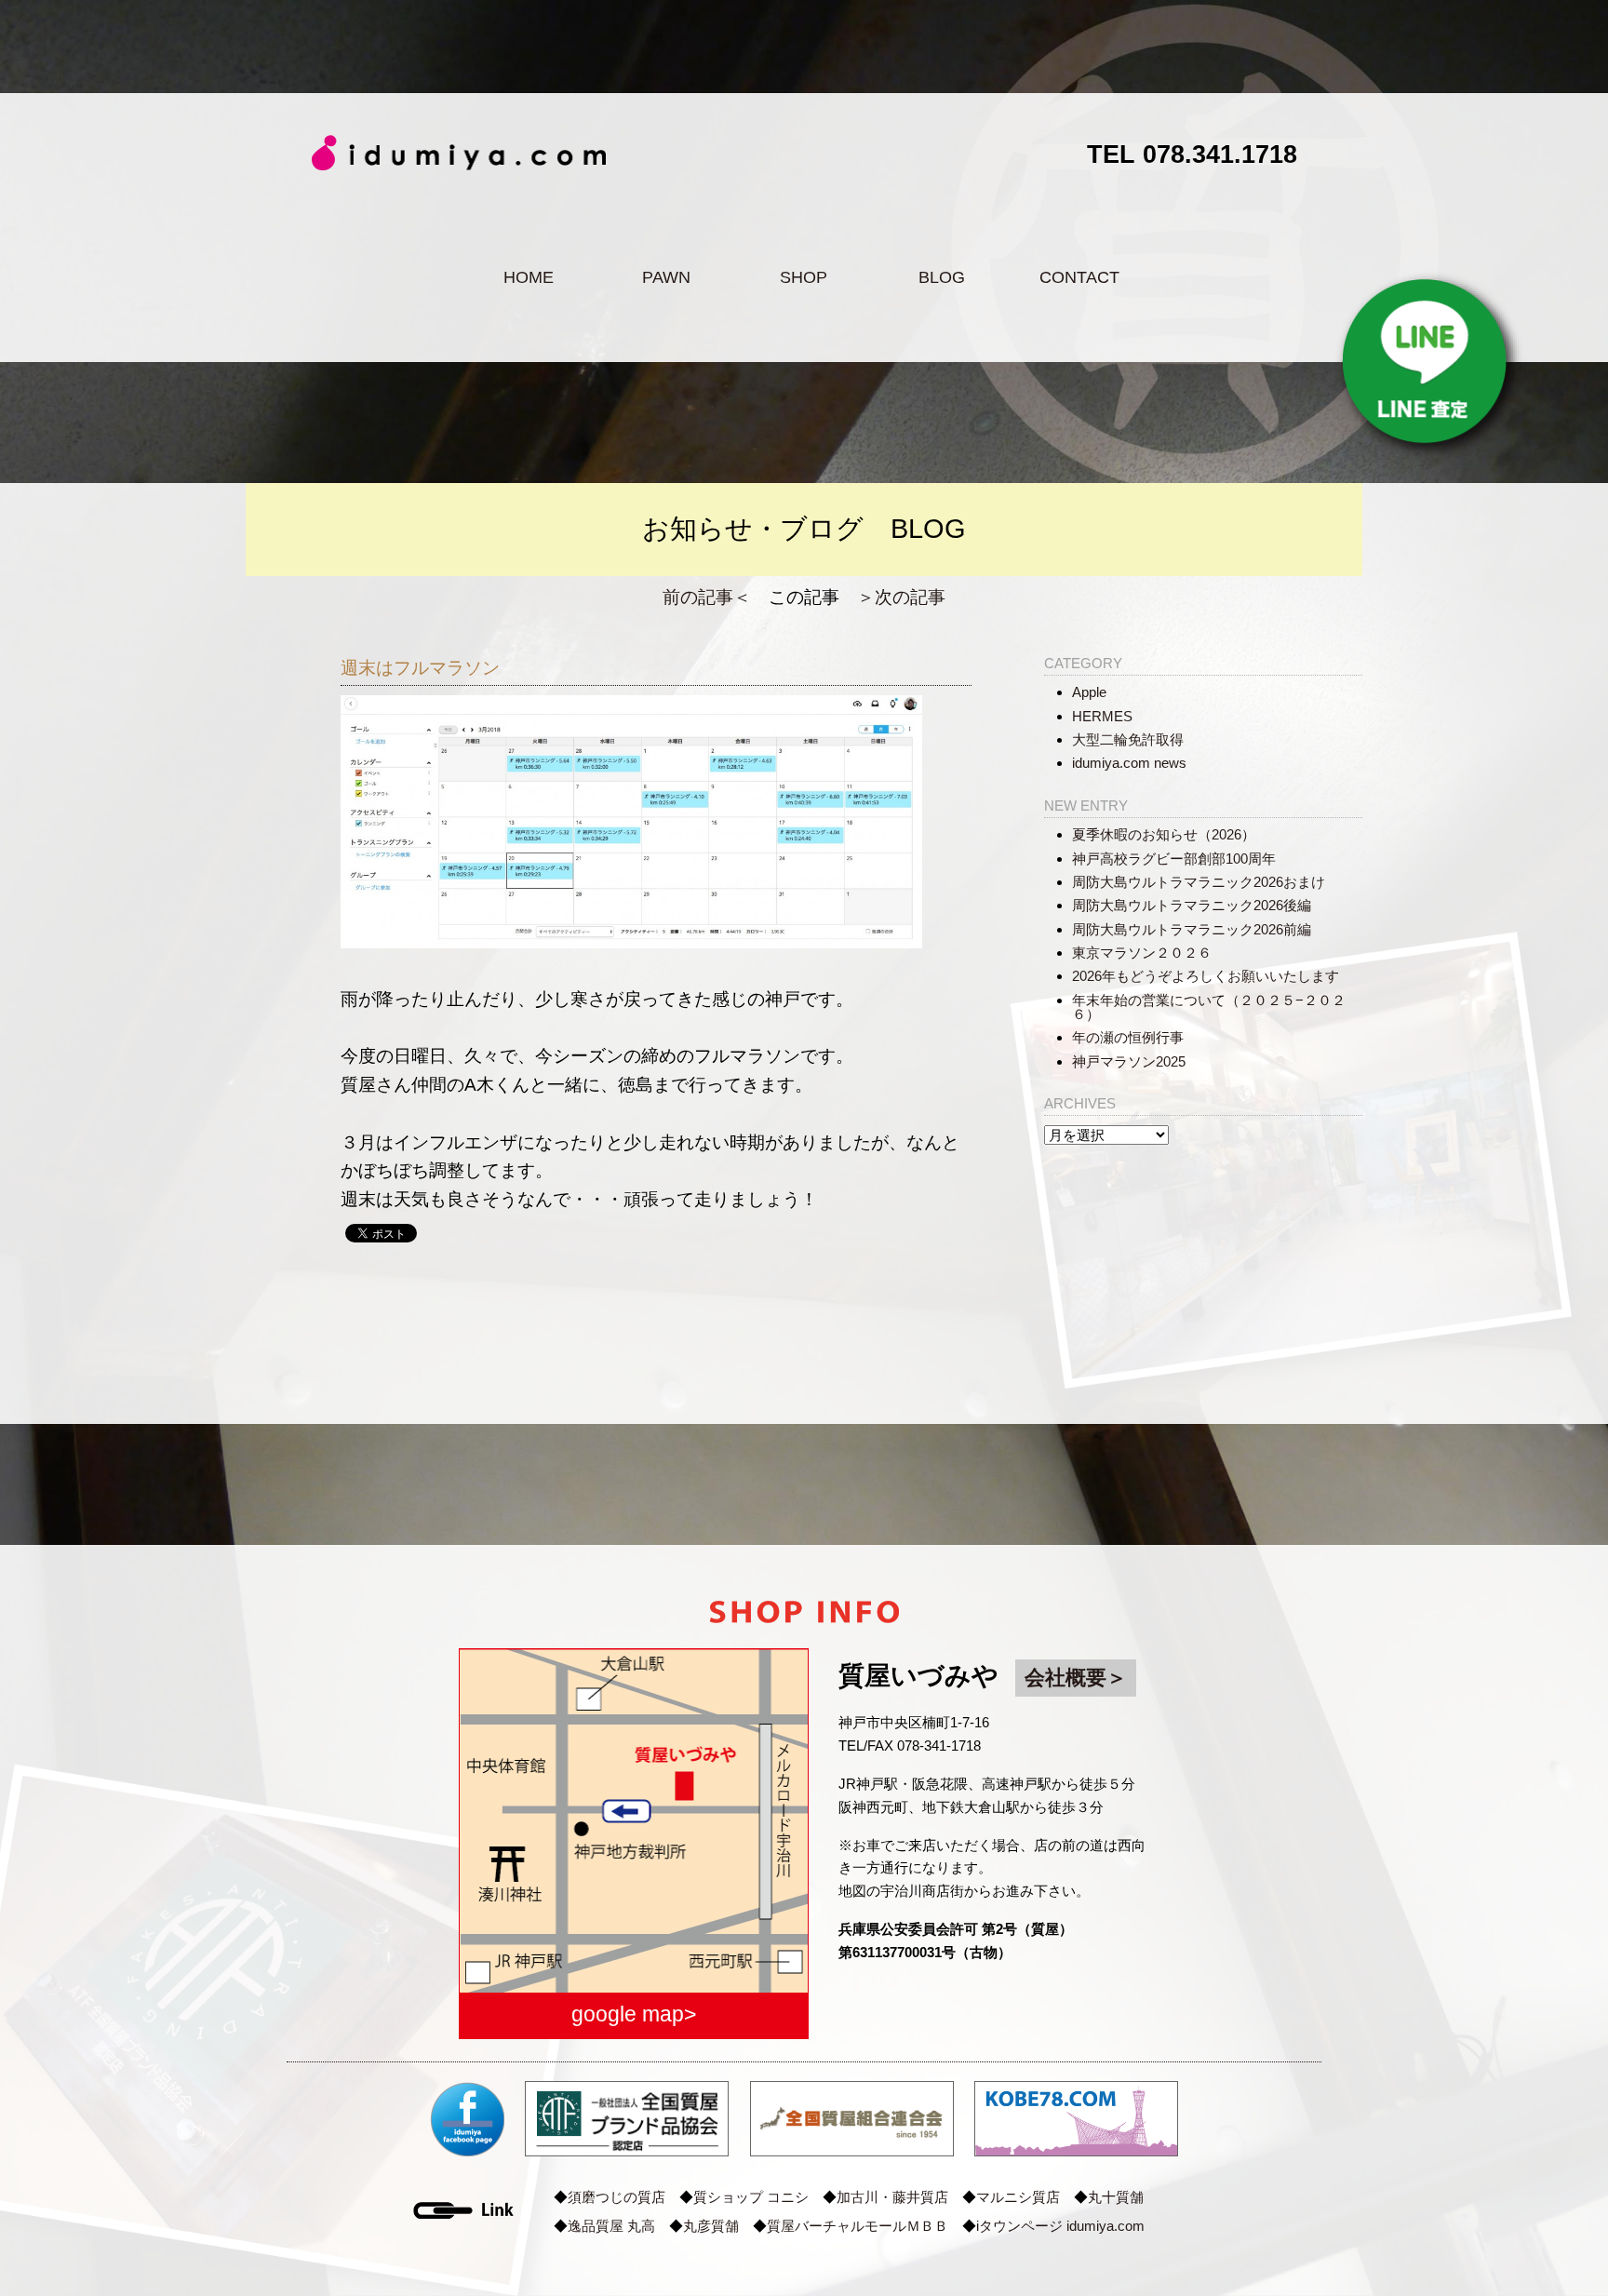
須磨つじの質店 (616, 2197)
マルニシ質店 (1018, 2197)
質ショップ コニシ (751, 2197)
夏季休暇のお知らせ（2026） (1164, 834)
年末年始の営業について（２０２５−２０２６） (1209, 1007)
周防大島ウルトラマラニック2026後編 (1192, 905)
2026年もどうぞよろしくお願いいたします (1206, 976)
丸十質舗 (1116, 2197)
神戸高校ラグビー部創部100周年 (1174, 859)
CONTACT (1079, 277)
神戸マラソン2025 (1129, 1061)
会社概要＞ (1076, 1678)
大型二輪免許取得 (1128, 739)
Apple (1089, 692)
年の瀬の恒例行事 (1128, 1037)
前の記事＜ (707, 597)
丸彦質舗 (711, 2226)
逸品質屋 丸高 (611, 2226)
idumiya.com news (1129, 763)
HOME (529, 277)
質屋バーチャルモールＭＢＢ (858, 2226)
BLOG (942, 277)
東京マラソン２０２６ (1142, 953)
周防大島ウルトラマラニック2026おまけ (1199, 882)
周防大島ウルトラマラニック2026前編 (1192, 929)
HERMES (1102, 716)
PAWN (666, 277)
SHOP (804, 277)
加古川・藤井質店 (892, 2197)
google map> (634, 2014)
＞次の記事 (901, 597)
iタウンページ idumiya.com (1060, 2226)
